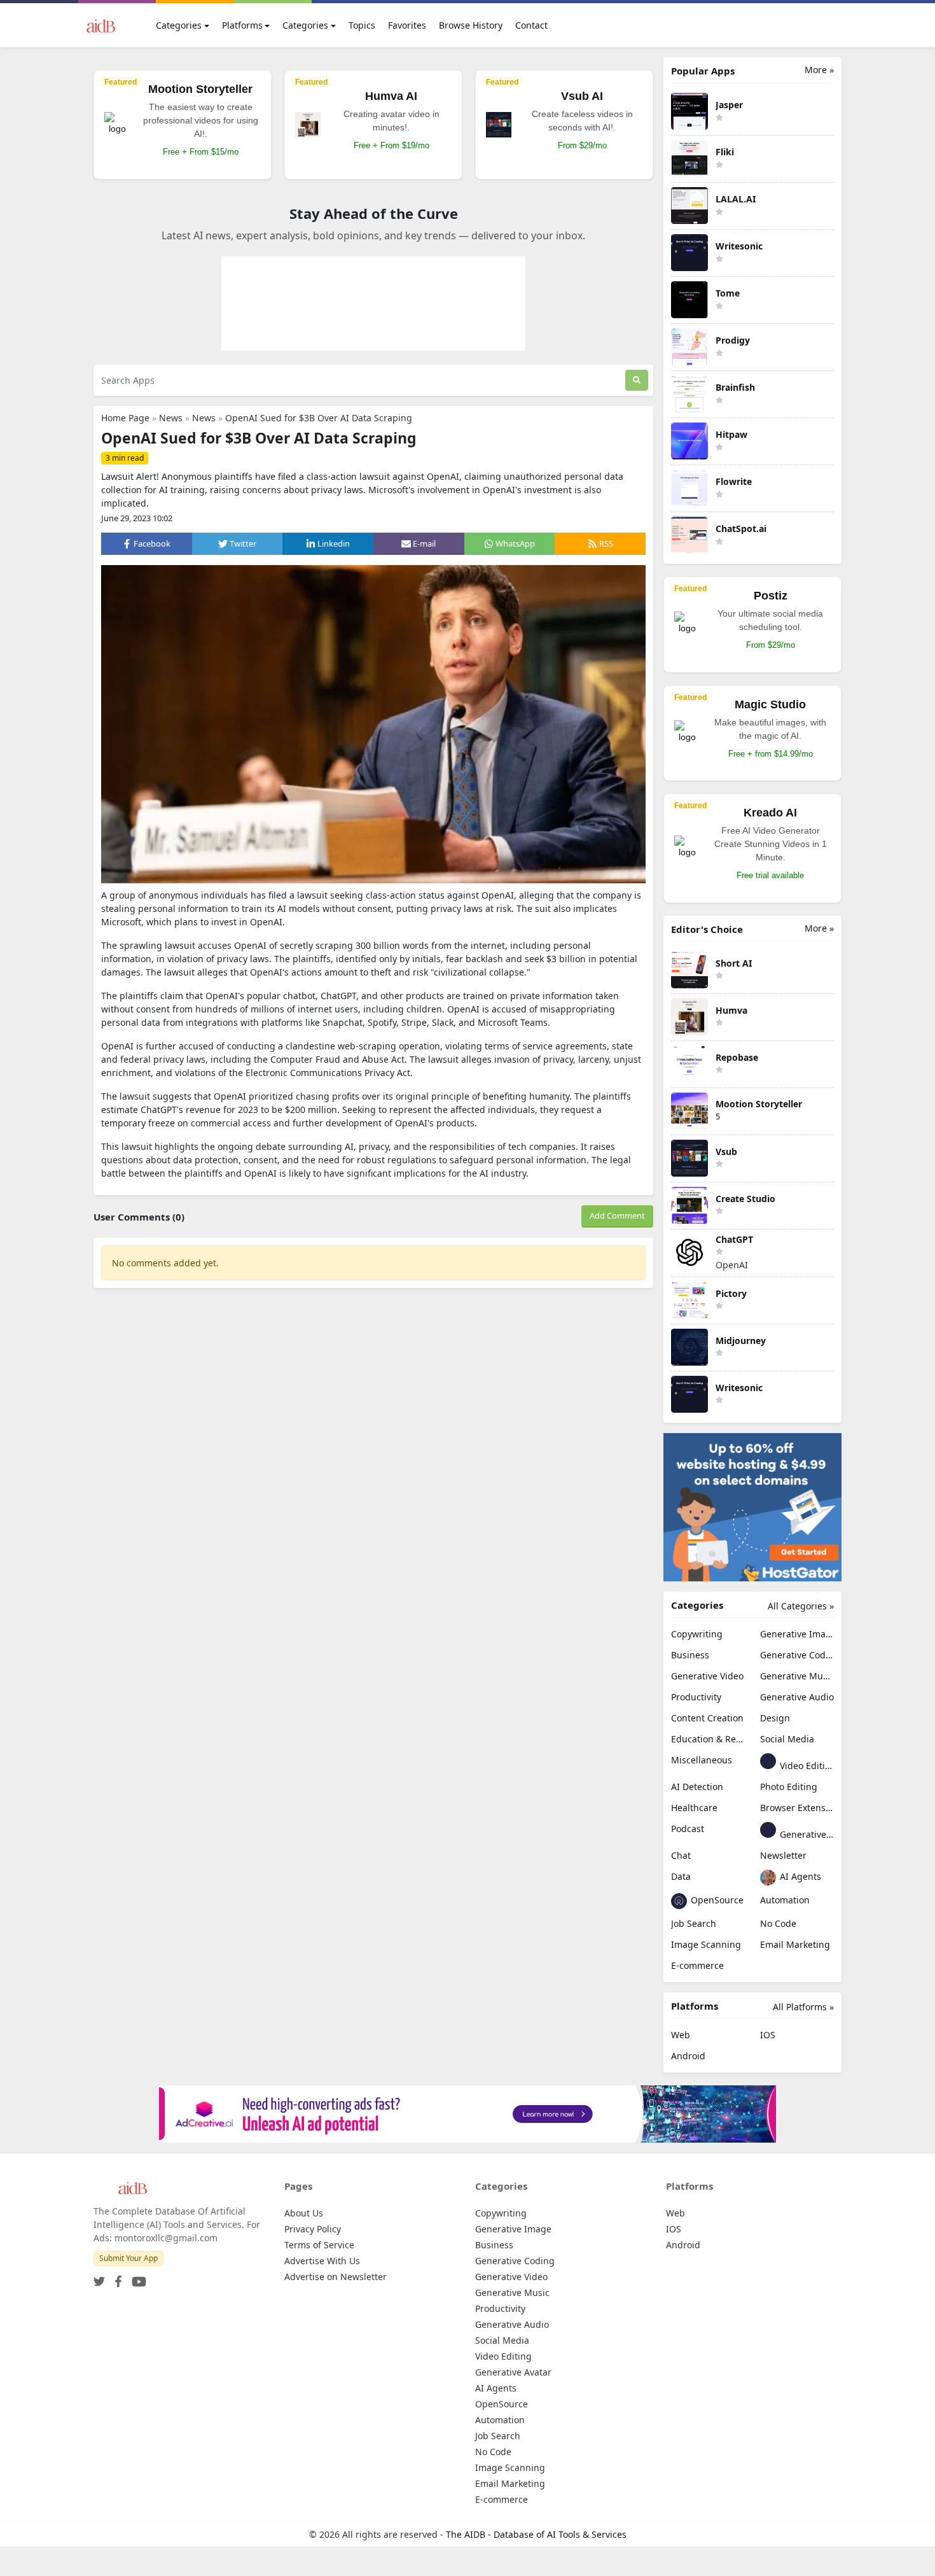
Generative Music (797, 1676)
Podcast (688, 1829)
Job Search (694, 1923)
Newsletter (783, 1855)
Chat (681, 1855)
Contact (531, 25)
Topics (362, 25)
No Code (778, 1923)
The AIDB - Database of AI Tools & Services (536, 2534)
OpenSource (716, 1900)
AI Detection (697, 1787)
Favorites (407, 25)
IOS (768, 2035)
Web (681, 2035)
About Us (304, 2213)
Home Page (125, 418)
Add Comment (617, 1215)
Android (688, 2056)
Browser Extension (797, 1808)
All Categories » (801, 1606)
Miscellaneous (702, 1760)
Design (775, 1718)
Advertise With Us (322, 2261)
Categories (179, 25)
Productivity (696, 1697)
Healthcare (694, 1808)
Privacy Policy (313, 2229)
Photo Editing (789, 1787)
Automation (785, 1900)
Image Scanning (706, 1944)
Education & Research (708, 1739)
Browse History (471, 25)
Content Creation (707, 1718)
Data (681, 1876)
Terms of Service (319, 2245)
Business (690, 1655)
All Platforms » (803, 2007)
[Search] (637, 380)
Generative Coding (797, 1655)
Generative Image (797, 1634)
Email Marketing (795, 1944)
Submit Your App (128, 2258)
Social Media (787, 1739)
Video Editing (806, 1766)
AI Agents (799, 1876)
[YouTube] (136, 2278)
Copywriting (697, 1634)
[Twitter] (99, 2278)
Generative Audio (797, 1697)
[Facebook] (116, 2278)
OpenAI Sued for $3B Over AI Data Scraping (319, 418)
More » (819, 70)
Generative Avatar (806, 1834)
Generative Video (707, 1676)
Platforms (242, 25)
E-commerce (697, 1965)
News (171, 418)
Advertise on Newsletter (336, 2277)
